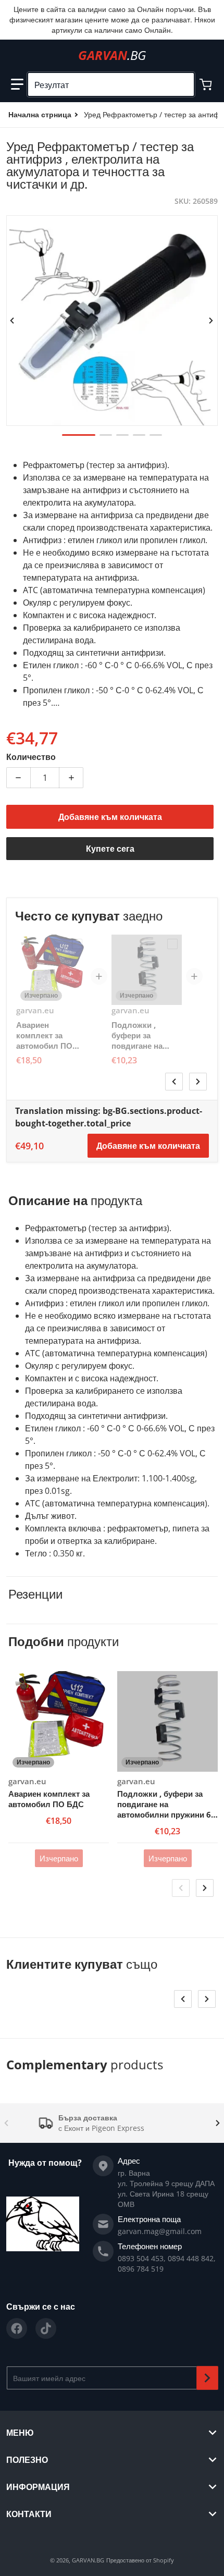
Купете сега (110, 849)
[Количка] (207, 84)
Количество (31, 757)
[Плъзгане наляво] (13, 321)
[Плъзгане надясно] (211, 321)
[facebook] (17, 2328)
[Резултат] (182, 84)
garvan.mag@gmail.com (160, 2231)
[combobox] (111, 84)
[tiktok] (46, 2328)
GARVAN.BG (88, 2560)
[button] (17, 84)
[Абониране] (207, 2378)
